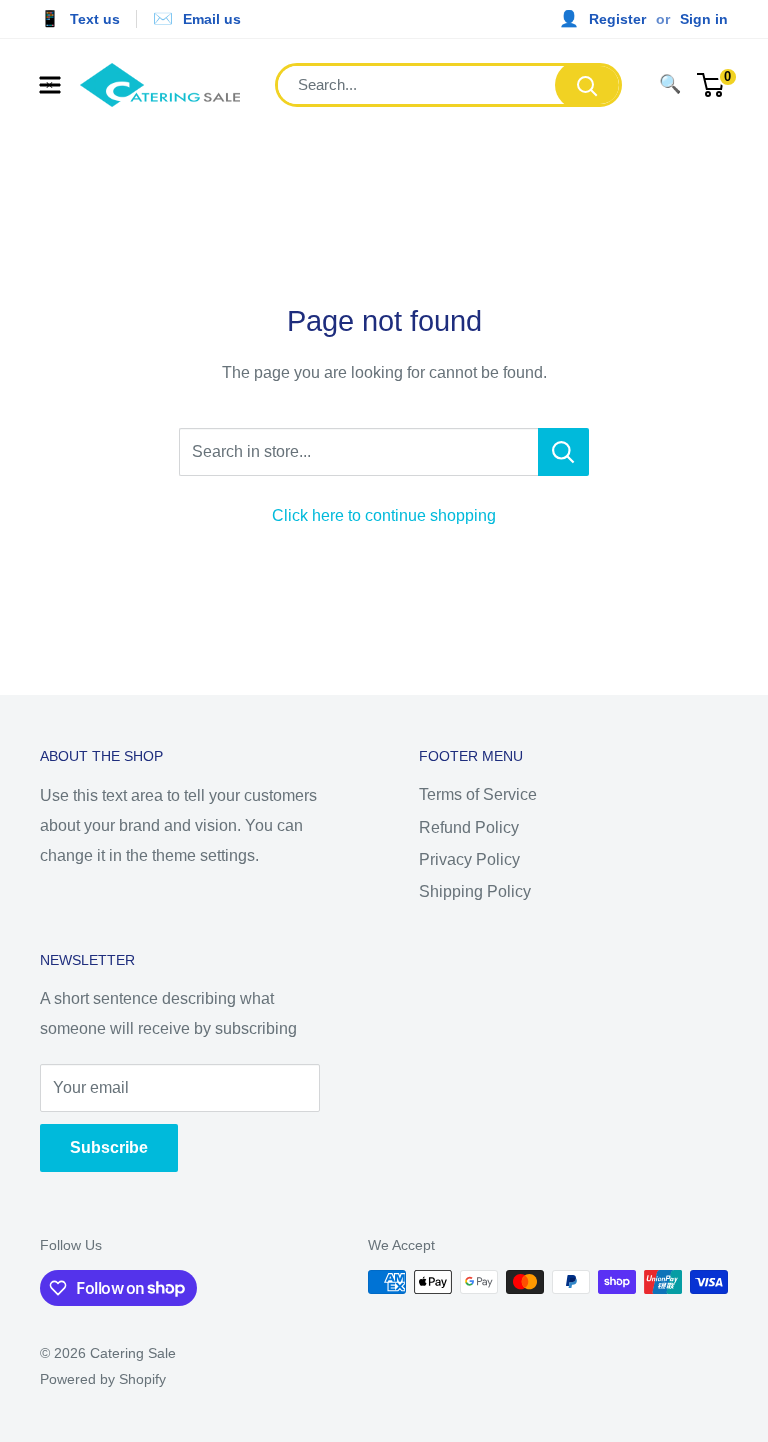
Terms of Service (478, 794)
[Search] (587, 85)
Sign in (704, 19)
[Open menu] (50, 85)
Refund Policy (469, 827)
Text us (95, 19)
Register (617, 19)
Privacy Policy (469, 859)
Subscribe (109, 1147)
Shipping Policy (475, 891)
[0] (711, 85)
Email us (212, 19)
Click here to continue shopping (384, 515)
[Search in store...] (563, 452)
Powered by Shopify (103, 1379)
